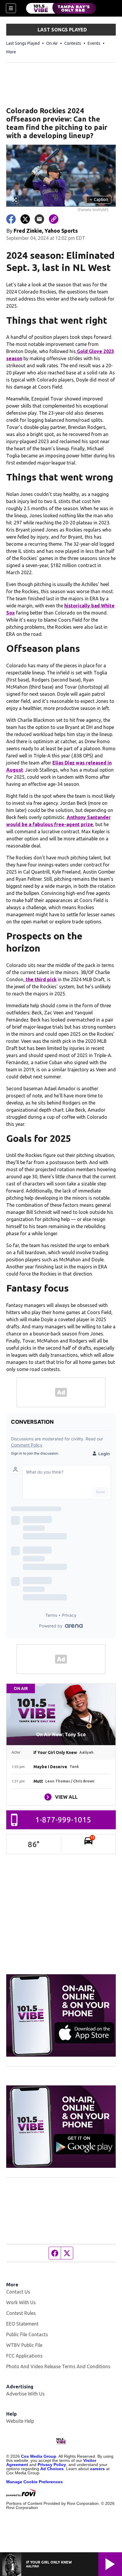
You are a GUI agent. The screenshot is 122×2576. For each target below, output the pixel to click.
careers (97, 2469)
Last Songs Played (23, 43)
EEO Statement (22, 2324)
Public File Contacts (27, 2334)
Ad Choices (52, 2469)
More (11, 52)
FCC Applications (24, 2356)
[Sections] (11, 8)
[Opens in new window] (61, 2015)
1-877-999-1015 (63, 1820)
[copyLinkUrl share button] (54, 219)
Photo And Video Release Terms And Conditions (58, 2366)
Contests (73, 43)
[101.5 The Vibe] (61, 8)
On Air (52, 43)
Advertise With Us (25, 2394)
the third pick (41, 979)
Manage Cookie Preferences (34, 2482)
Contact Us (18, 2292)
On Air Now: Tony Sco (61, 1734)
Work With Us (21, 2302)
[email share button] (39, 219)
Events (94, 43)
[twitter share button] (25, 219)
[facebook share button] (11, 219)
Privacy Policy (52, 2465)
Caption (99, 199)
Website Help (20, 2421)
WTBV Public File (24, 2345)
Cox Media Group (39, 2456)
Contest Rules (21, 2313)
